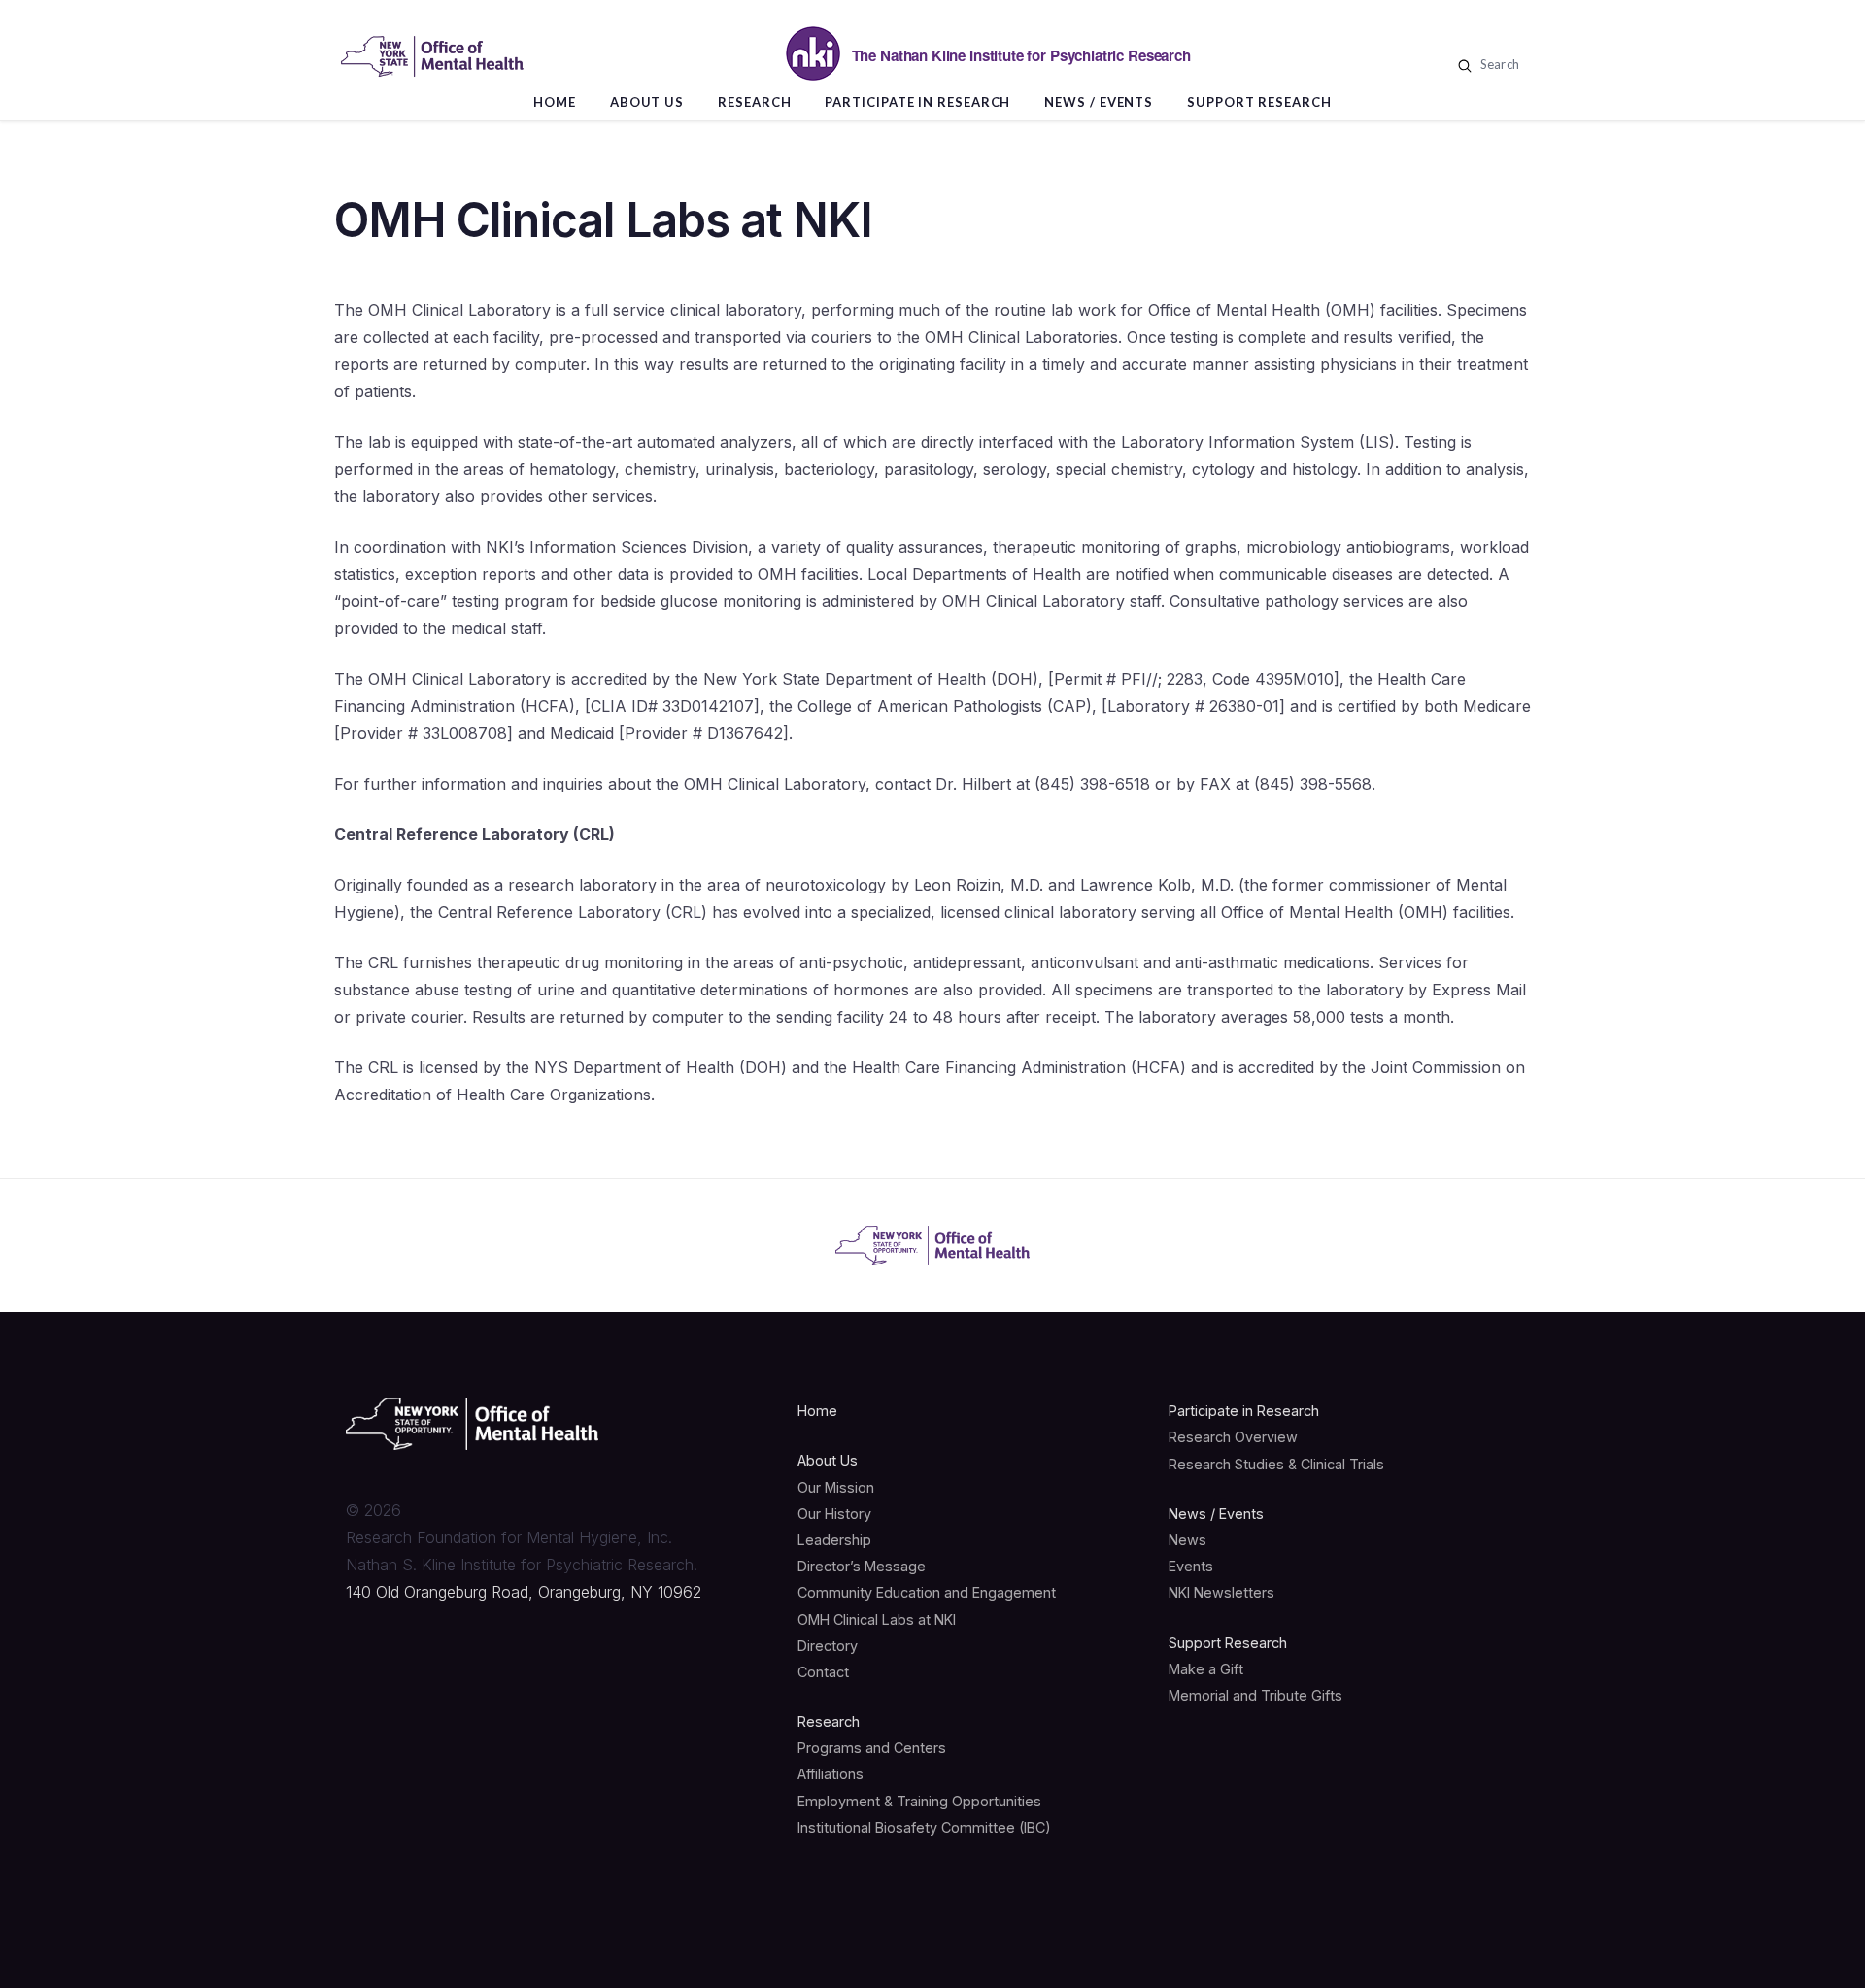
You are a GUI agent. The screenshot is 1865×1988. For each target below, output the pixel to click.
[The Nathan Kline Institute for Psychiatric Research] (432, 56)
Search (1498, 64)
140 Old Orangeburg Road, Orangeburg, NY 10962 (524, 1592)
